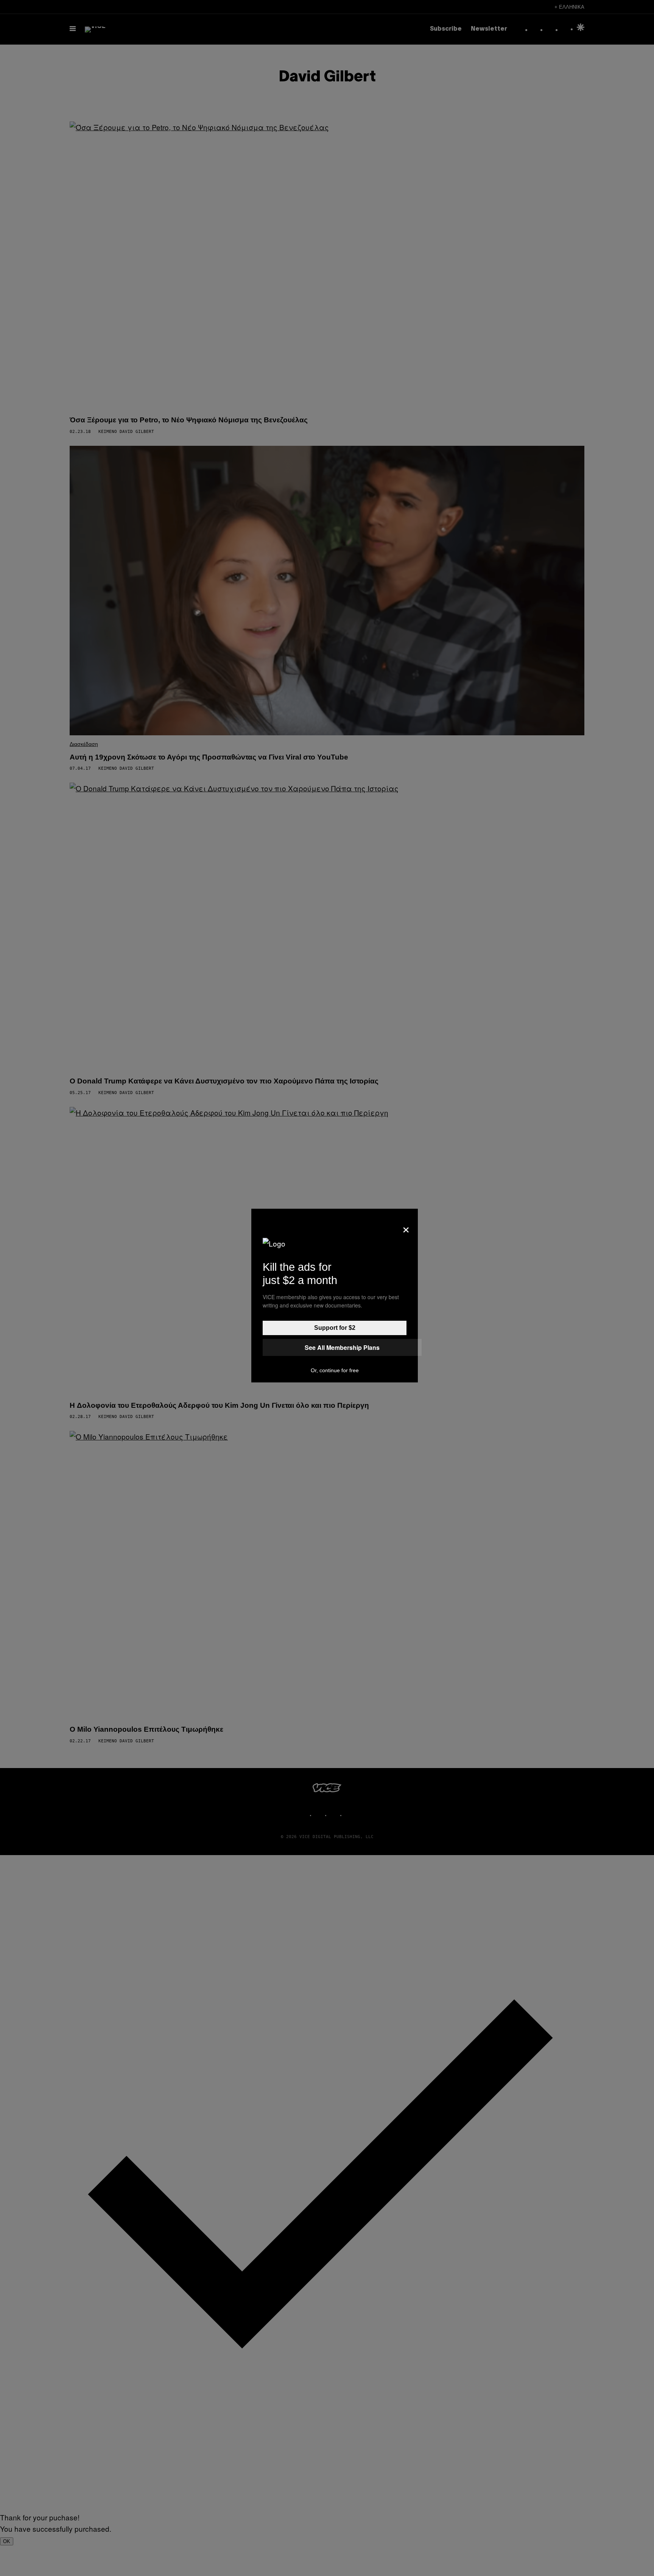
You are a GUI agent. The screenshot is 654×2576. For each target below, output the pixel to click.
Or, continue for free (335, 1370)
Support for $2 (335, 1328)
